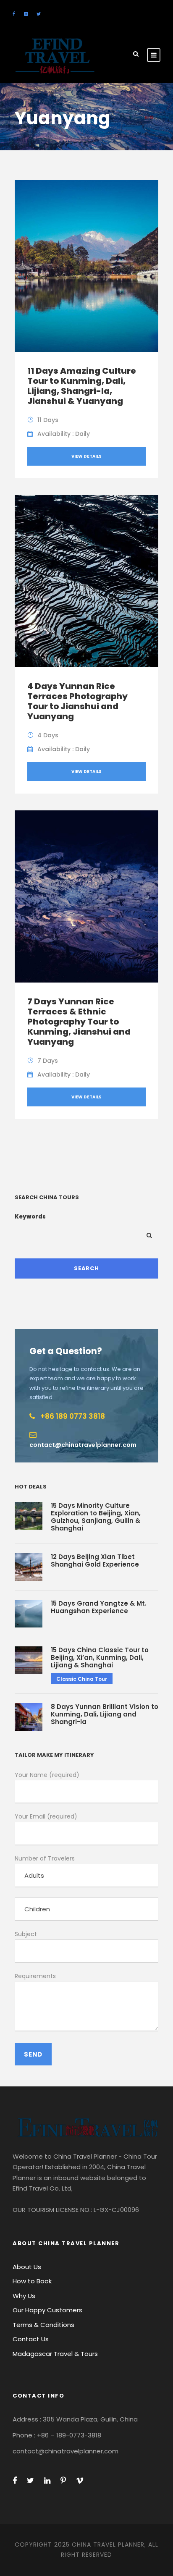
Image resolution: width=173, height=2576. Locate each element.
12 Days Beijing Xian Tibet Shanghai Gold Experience (95, 1561)
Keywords (30, 1217)
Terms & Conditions (43, 2325)
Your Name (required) (47, 1775)
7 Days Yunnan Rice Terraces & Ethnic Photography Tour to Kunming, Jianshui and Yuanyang (79, 1022)
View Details (86, 456)
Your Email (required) (46, 1816)
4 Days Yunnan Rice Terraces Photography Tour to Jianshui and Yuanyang (77, 701)
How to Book (32, 2281)
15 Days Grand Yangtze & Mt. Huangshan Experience (99, 1607)
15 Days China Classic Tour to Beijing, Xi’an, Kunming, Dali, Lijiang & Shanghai (100, 1657)
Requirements (35, 1976)
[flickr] (26, 14)
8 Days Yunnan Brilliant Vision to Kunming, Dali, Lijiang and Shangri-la (105, 1714)
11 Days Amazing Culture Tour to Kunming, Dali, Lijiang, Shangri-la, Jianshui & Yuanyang (82, 386)
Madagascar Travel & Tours (55, 2354)
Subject (26, 1934)
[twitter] (39, 14)
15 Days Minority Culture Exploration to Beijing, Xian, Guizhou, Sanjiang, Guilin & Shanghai (96, 1517)
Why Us (24, 2296)
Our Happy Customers (47, 2310)
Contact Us (31, 2339)
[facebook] (14, 14)
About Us (27, 2267)
